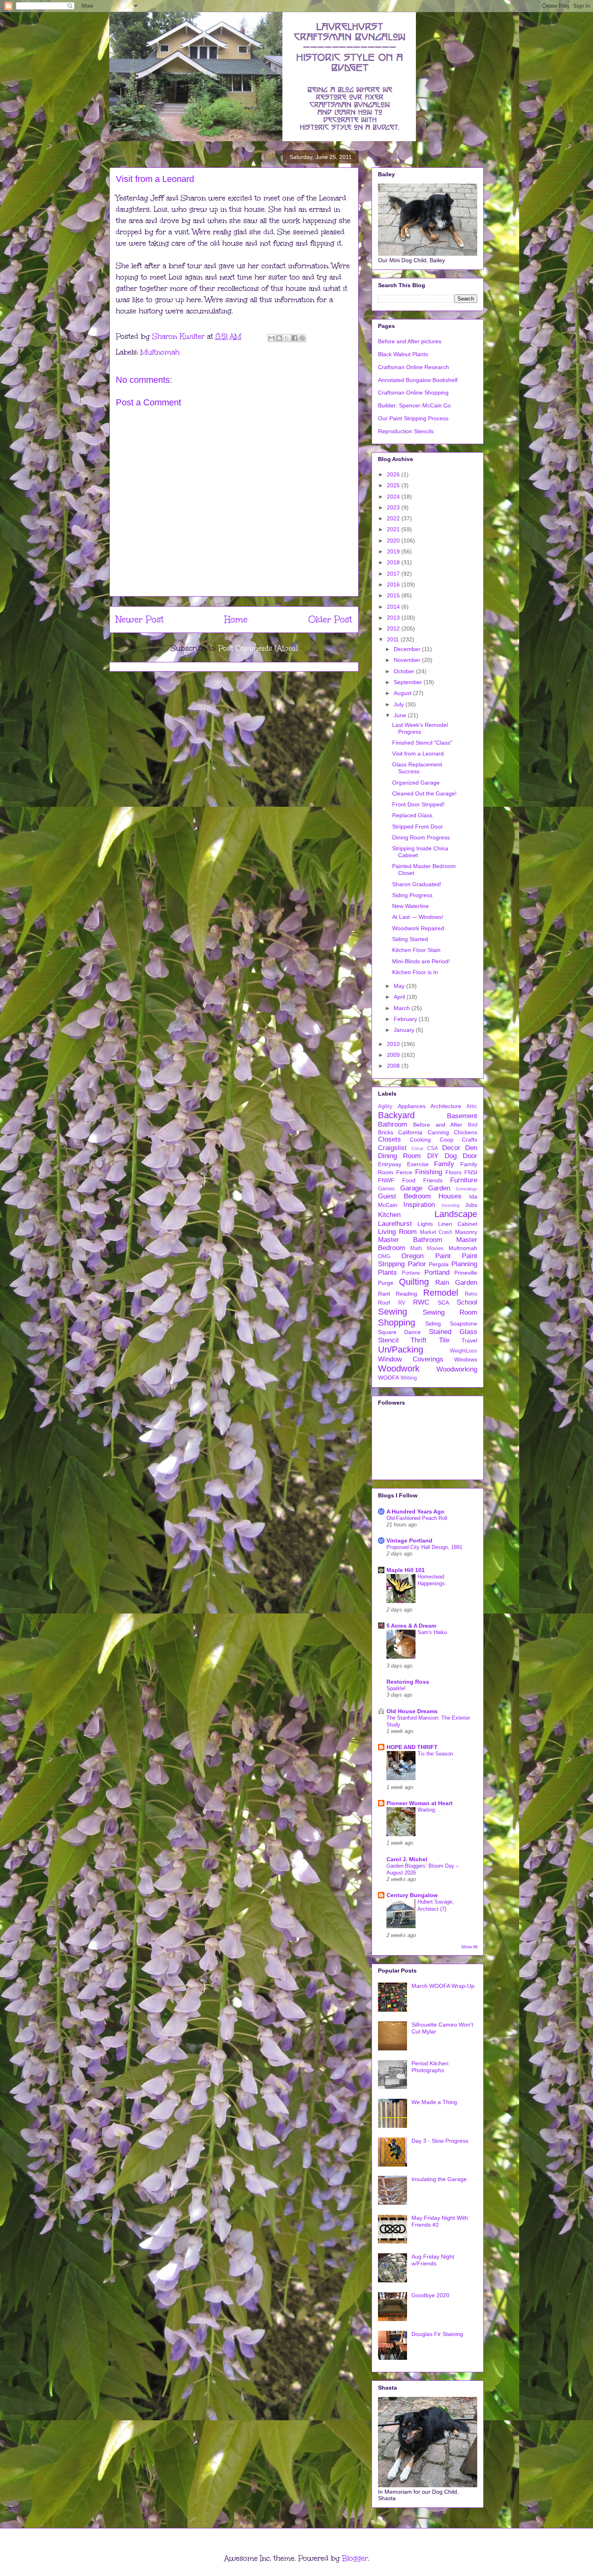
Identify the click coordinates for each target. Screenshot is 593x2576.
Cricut (417, 1148)
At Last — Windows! (418, 917)
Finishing (429, 1172)
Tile (444, 1340)
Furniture (464, 1180)
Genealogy (467, 1189)
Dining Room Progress (421, 837)
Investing (451, 1205)
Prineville (466, 1273)
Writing (409, 1378)
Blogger (355, 2558)
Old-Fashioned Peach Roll (417, 1518)
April (400, 997)
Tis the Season (435, 1754)
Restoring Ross (408, 1682)
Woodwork (399, 1368)
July (400, 704)
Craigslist (392, 1148)
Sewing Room (450, 1312)
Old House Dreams (412, 1711)
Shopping (397, 1322)
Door (470, 1156)
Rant (384, 1294)
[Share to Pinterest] (302, 338)
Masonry (466, 1232)
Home (236, 619)
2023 (394, 507)
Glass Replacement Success (417, 768)
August (403, 693)
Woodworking (457, 1369)
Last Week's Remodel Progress (420, 728)
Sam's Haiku (432, 1632)
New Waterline (410, 906)
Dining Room (399, 1156)
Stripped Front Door (418, 827)
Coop (447, 1140)
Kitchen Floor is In (415, 972)
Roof (384, 1303)
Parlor (417, 1264)
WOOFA (388, 1378)
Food (409, 1180)
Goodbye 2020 (430, 2295)
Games (386, 1189)
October (405, 671)
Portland (437, 1272)
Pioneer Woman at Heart (420, 1803)
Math (416, 1248)
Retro (471, 1294)
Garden (439, 1188)
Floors (453, 1172)
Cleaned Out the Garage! (424, 793)
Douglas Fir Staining (437, 2334)
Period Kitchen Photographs (430, 2067)
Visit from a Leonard (418, 754)
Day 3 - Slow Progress (440, 2141)
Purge (386, 1283)
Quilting (414, 1282)
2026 (394, 474)
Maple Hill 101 (406, 1570)
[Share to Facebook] (294, 338)
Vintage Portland (409, 1541)
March (403, 1008)
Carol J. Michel (407, 1859)
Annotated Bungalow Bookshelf (418, 380)
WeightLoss (464, 1351)
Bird (473, 1125)
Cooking (420, 1140)
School (467, 1302)
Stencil (388, 1340)
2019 (394, 551)
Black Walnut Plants (403, 354)
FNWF (386, 1180)
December (408, 649)
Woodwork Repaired (418, 928)
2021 (394, 529)
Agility (385, 1106)
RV (402, 1303)
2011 (394, 639)
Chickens (466, 1132)
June (401, 715)
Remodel (441, 1293)
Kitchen (389, 1215)
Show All (469, 1947)
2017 (394, 574)
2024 (394, 497)
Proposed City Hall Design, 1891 (424, 1547)
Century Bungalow (412, 1895)
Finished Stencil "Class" (422, 743)
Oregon (412, 1256)
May (400, 986)
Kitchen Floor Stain (416, 950)
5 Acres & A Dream (411, 1626)
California (410, 1132)
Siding (433, 1323)
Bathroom (393, 1124)
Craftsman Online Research (413, 367)
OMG (384, 1257)
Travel (469, 1340)
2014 (394, 607)
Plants (387, 1272)
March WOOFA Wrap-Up (443, 1986)
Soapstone (464, 1323)
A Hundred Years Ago (416, 1511)
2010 (394, 1044)
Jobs (471, 1205)
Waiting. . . (430, 1810)
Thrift (419, 1340)
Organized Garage (416, 783)
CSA (433, 1148)
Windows (466, 1359)
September (409, 682)
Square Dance (399, 1332)
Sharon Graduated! (417, 884)
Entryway (390, 1164)
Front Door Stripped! (418, 804)
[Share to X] (287, 338)
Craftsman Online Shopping (413, 392)
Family (444, 1164)
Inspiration (419, 1205)
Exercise (418, 1164)
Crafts (470, 1140)
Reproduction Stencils (406, 431)
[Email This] (271, 338)
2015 (394, 595)
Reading (406, 1294)
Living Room (397, 1232)
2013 (394, 618)
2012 (394, 628)
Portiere (411, 1273)
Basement (462, 1116)
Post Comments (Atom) (258, 648)
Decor (451, 1148)
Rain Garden (456, 1283)
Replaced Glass (412, 815)
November (408, 660)
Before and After (438, 1125)
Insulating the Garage (439, 2179)
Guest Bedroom (404, 1196)
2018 (394, 562)
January (405, 1030)
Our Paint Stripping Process (413, 418)
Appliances (412, 1106)
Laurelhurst (395, 1224)
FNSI (471, 1172)
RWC (421, 1302)
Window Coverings (411, 1359)
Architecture (446, 1106)
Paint (443, 1256)
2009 (394, 1055)
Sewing (393, 1312)
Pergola (439, 1264)
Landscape (456, 1214)
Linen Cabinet (458, 1224)
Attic (472, 1106)
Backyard (396, 1115)
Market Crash (436, 1232)
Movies (435, 1248)
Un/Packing (401, 1350)
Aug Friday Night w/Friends (433, 2260)
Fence (404, 1172)
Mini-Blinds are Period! (421, 961)
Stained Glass (453, 1332)
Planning (464, 1264)
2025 (394, 485)
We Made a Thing (434, 2102)
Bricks (386, 1132)
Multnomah (160, 352)
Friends (433, 1180)
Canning (438, 1132)
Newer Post (140, 619)
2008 (394, 1066)
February (406, 1019)
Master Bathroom (410, 1240)
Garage (411, 1188)
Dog (451, 1156)
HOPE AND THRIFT (412, 1747)
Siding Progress (412, 895)
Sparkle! (396, 1688)
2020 (394, 541)
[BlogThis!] (279, 338)
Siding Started (410, 939)
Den (471, 1148)
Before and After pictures (410, 341)
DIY (433, 1156)
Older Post (330, 619)
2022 (394, 518)
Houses (450, 1196)
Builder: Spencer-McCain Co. (415, 405)
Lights (425, 1224)
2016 (394, 585)
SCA (443, 1303)
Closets (389, 1139)
